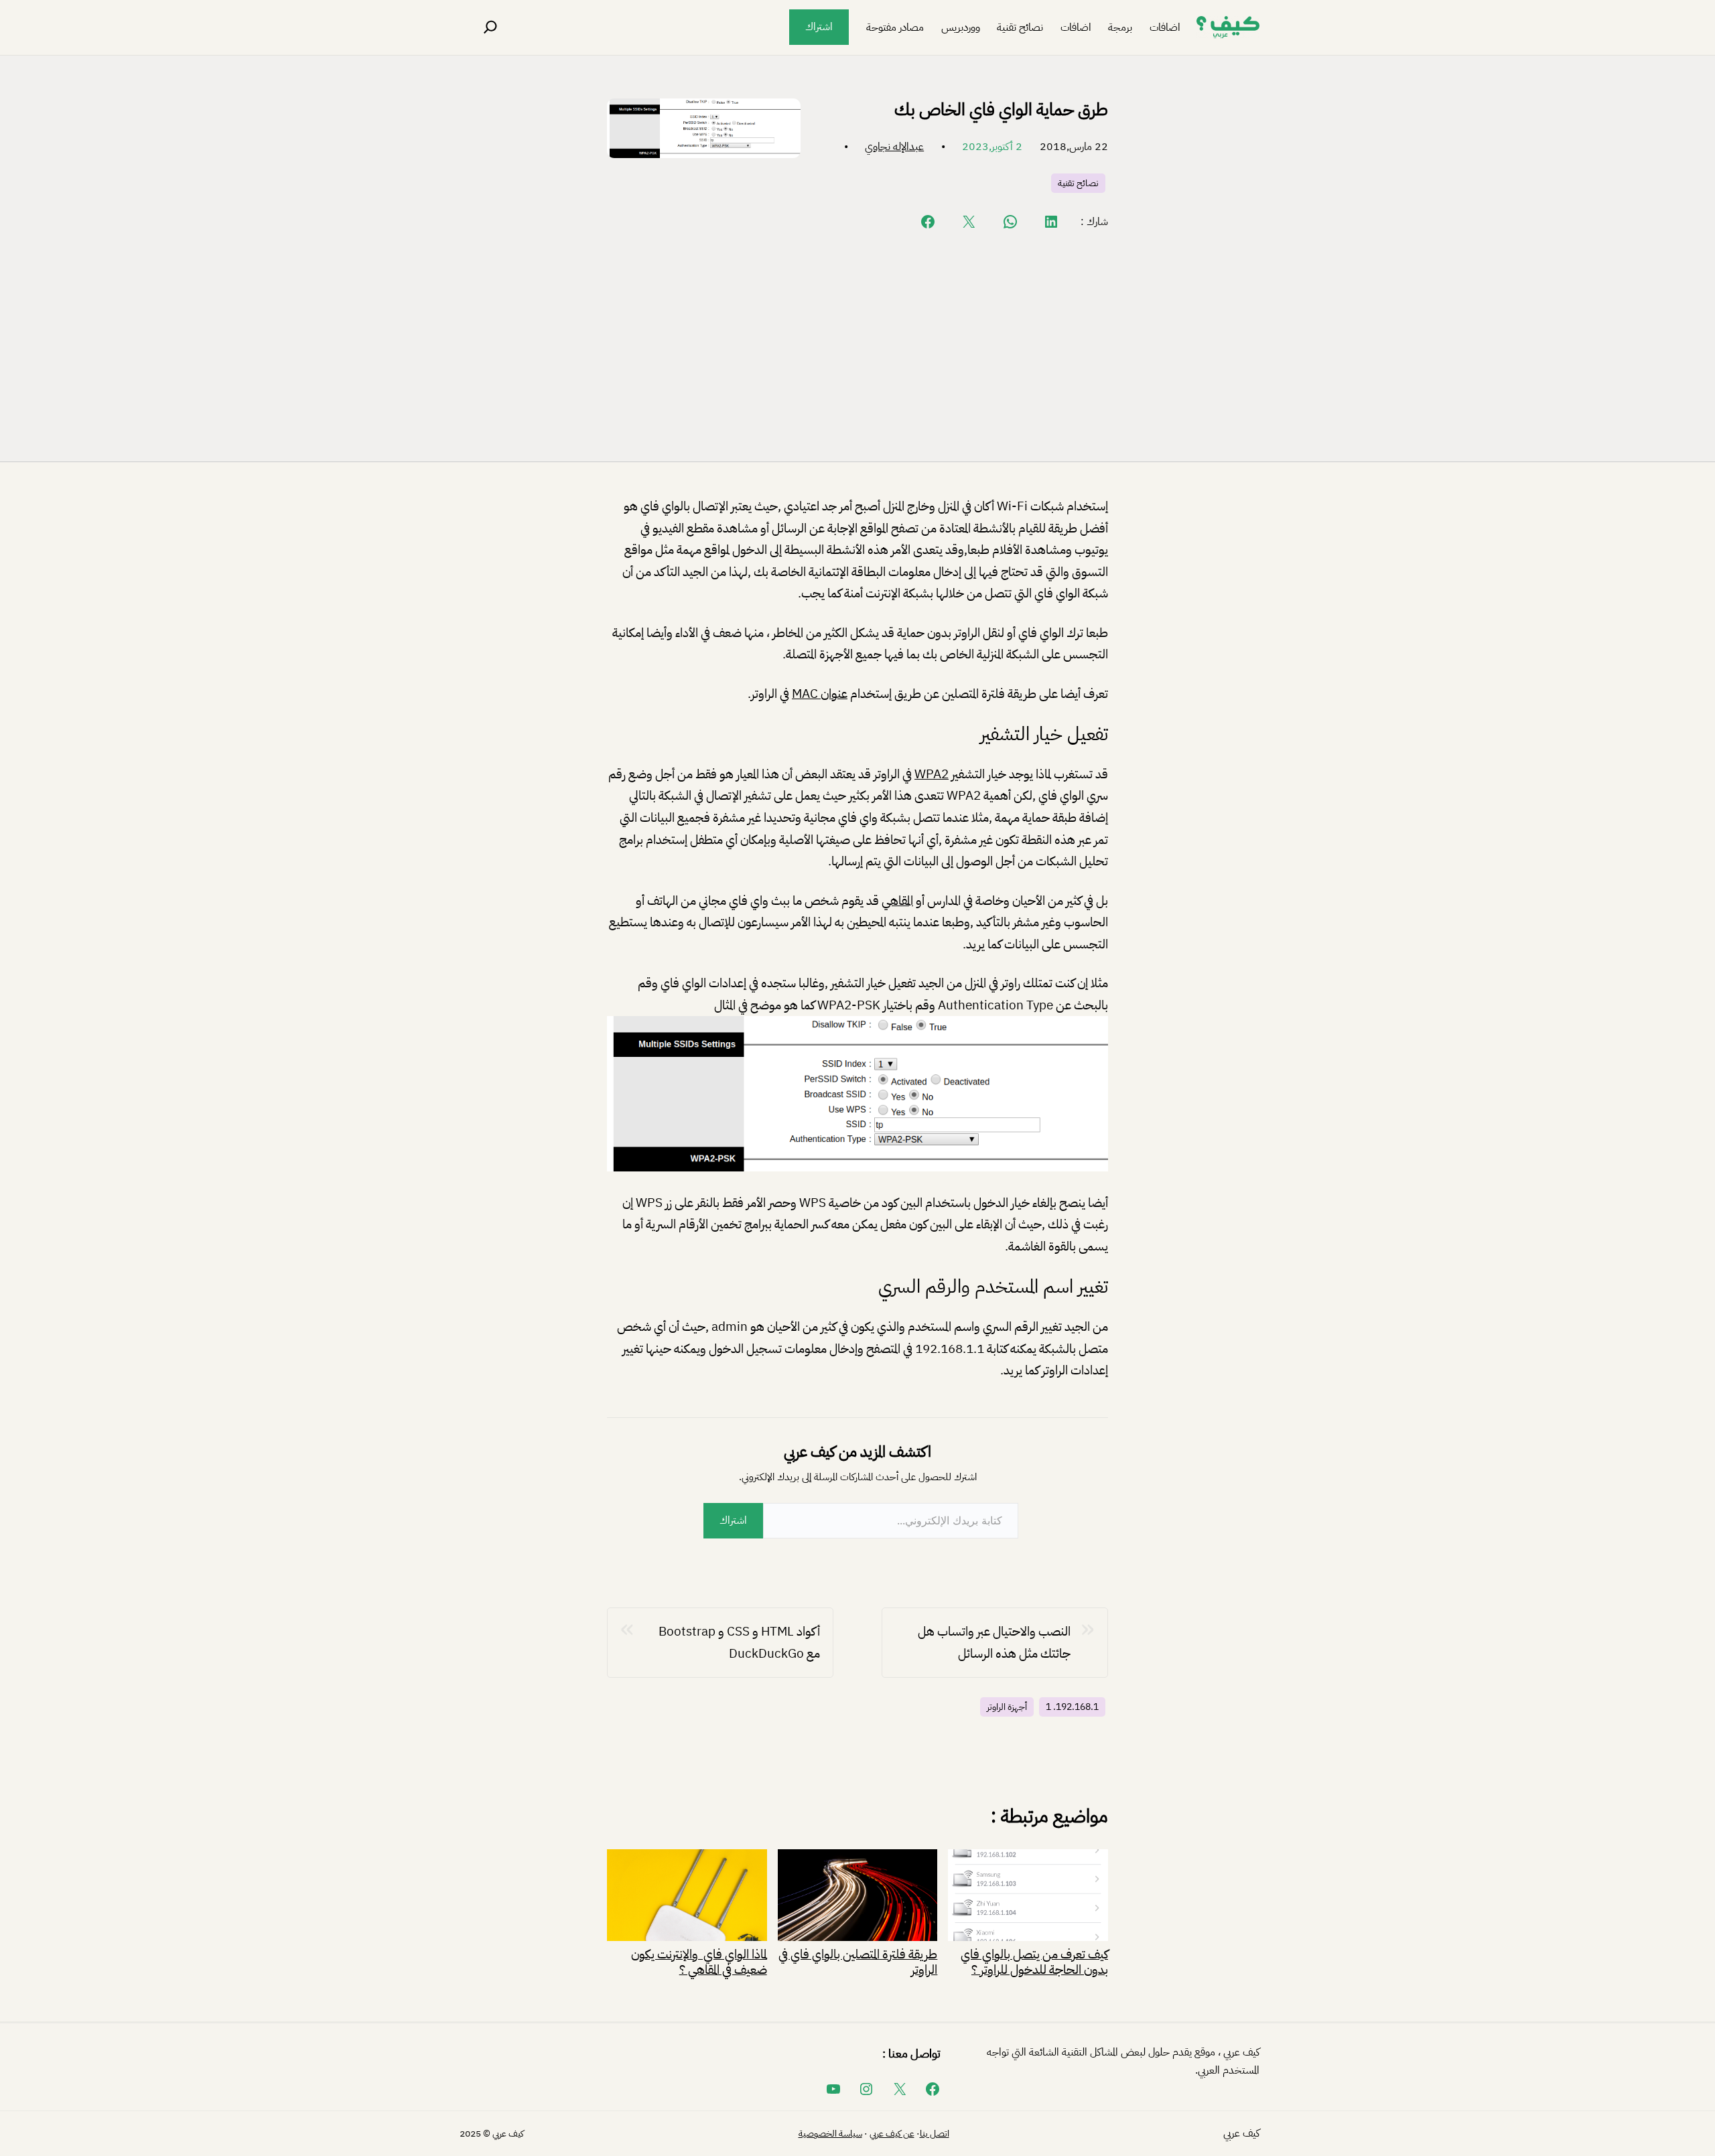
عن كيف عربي (892, 2134)
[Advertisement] (857, 345)
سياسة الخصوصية (830, 2134)
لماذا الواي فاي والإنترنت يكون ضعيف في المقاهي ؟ (699, 1960)
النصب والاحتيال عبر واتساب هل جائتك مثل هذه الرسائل (994, 1642)
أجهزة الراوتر (1007, 1707)
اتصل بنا (935, 2134)
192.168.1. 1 (1072, 1707)
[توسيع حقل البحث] (490, 27)
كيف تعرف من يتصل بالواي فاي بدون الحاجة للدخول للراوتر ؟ (1034, 1960)
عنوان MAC (820, 694)
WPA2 (932, 774)
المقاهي (897, 901)
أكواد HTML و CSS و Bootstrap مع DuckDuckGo (739, 1642)
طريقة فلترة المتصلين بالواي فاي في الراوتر (858, 1960)
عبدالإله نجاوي (894, 147)
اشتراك (819, 27)
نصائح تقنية (1078, 183)
